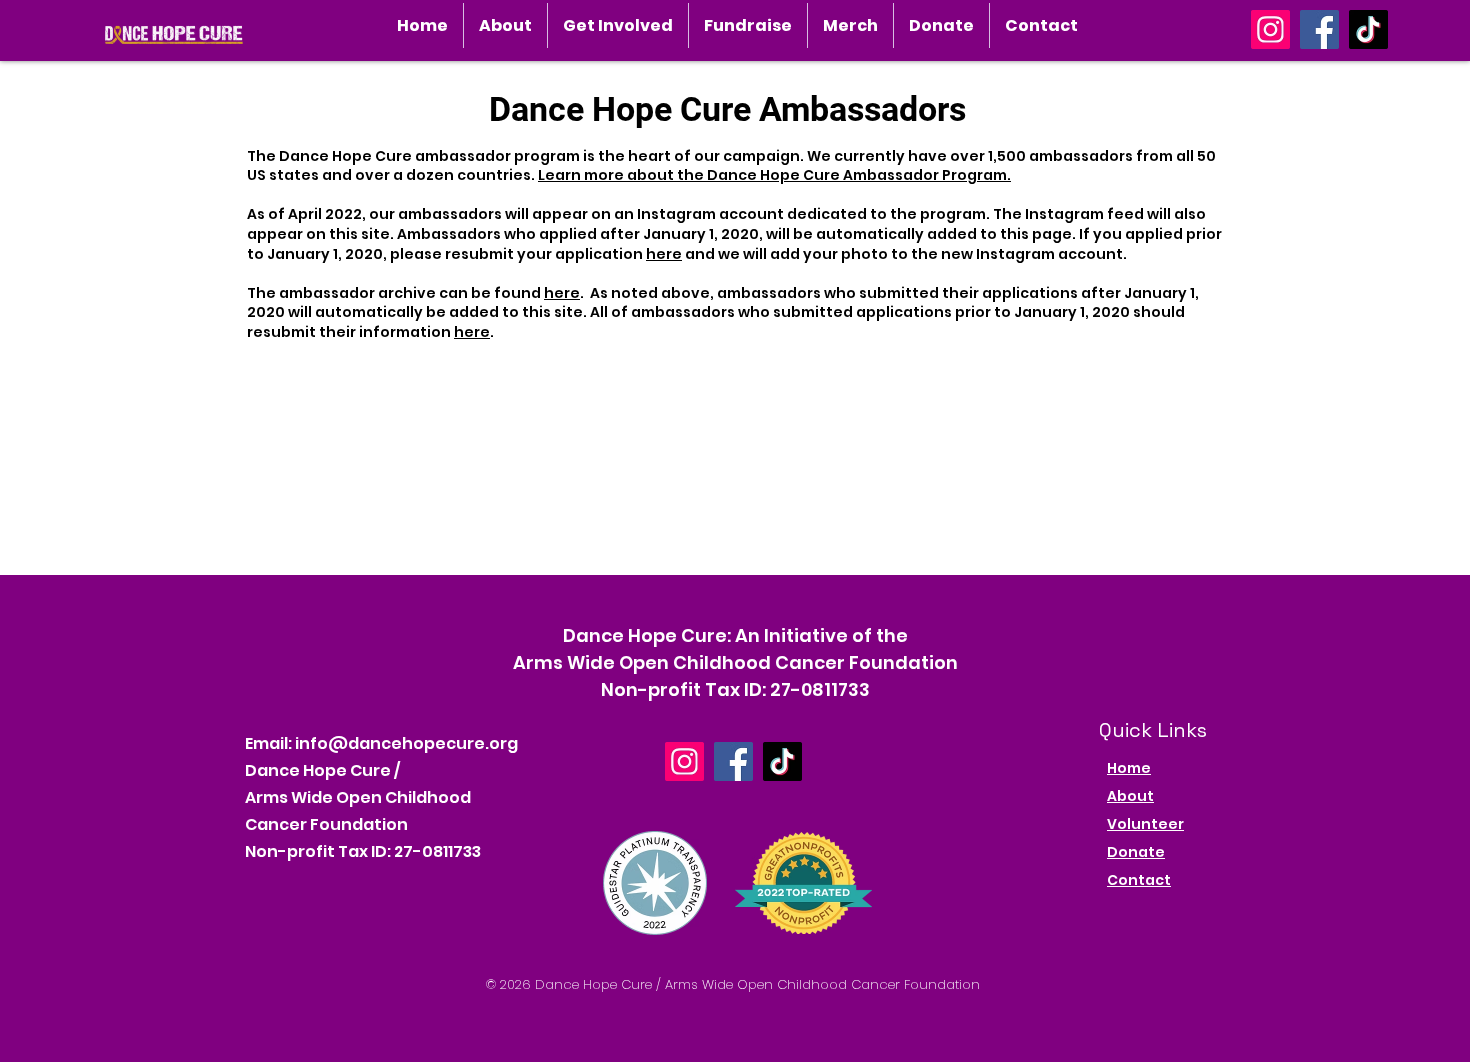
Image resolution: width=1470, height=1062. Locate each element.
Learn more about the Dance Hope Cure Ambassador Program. (774, 175)
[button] (505, 25)
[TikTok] (1368, 29)
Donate (1136, 852)
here (664, 254)
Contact (1139, 880)
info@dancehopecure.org (406, 743)
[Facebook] (1319, 29)
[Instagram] (1270, 29)
